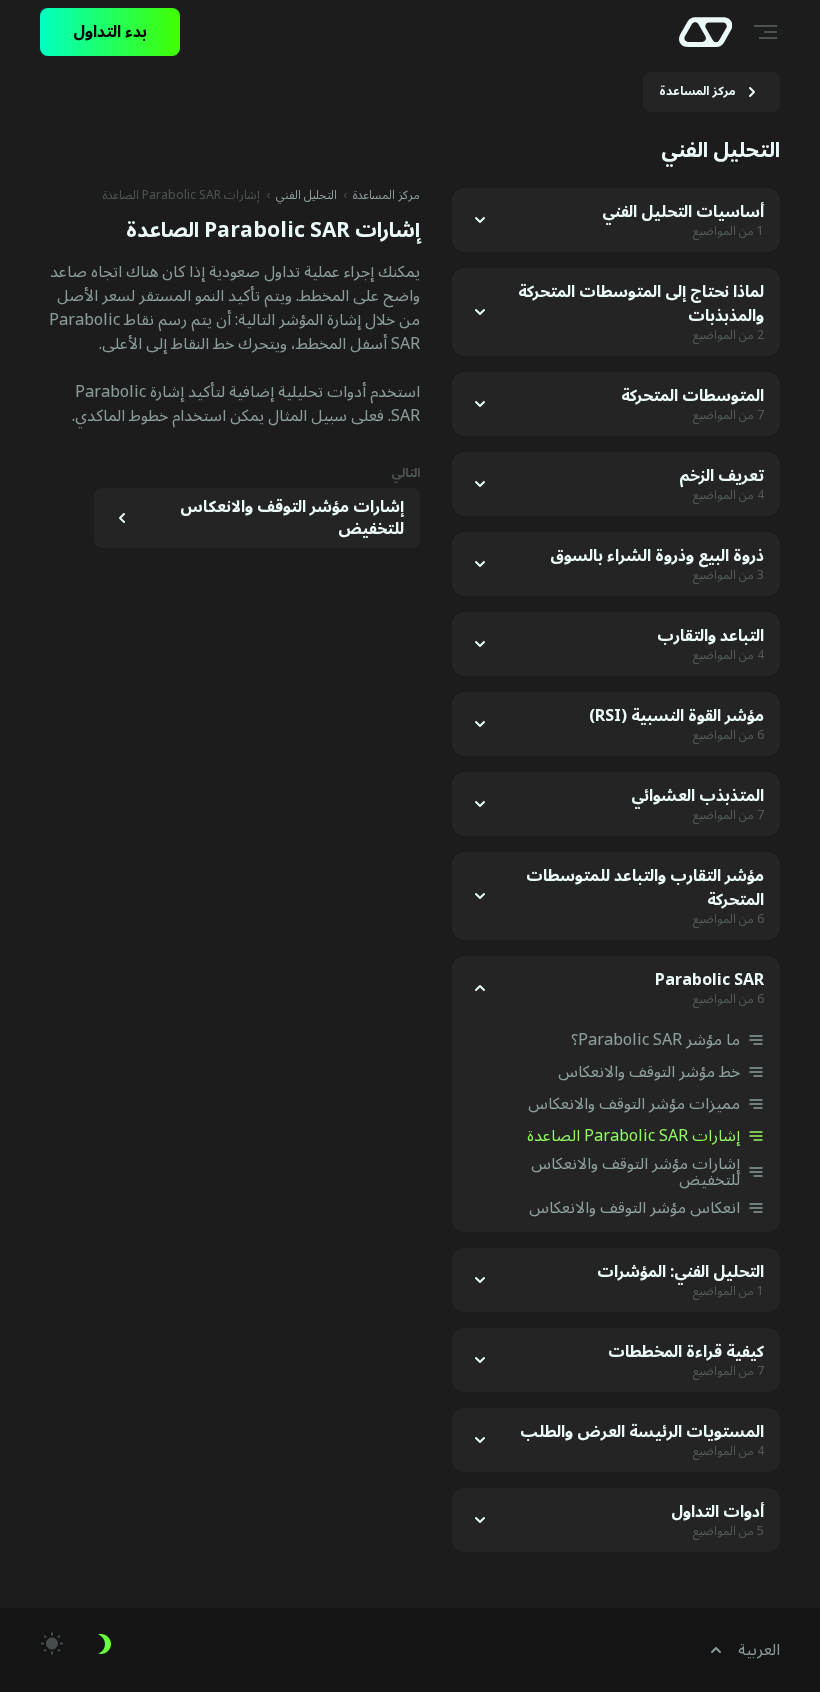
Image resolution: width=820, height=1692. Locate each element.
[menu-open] (768, 32)
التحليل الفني (306, 196)
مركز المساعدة (386, 196)
